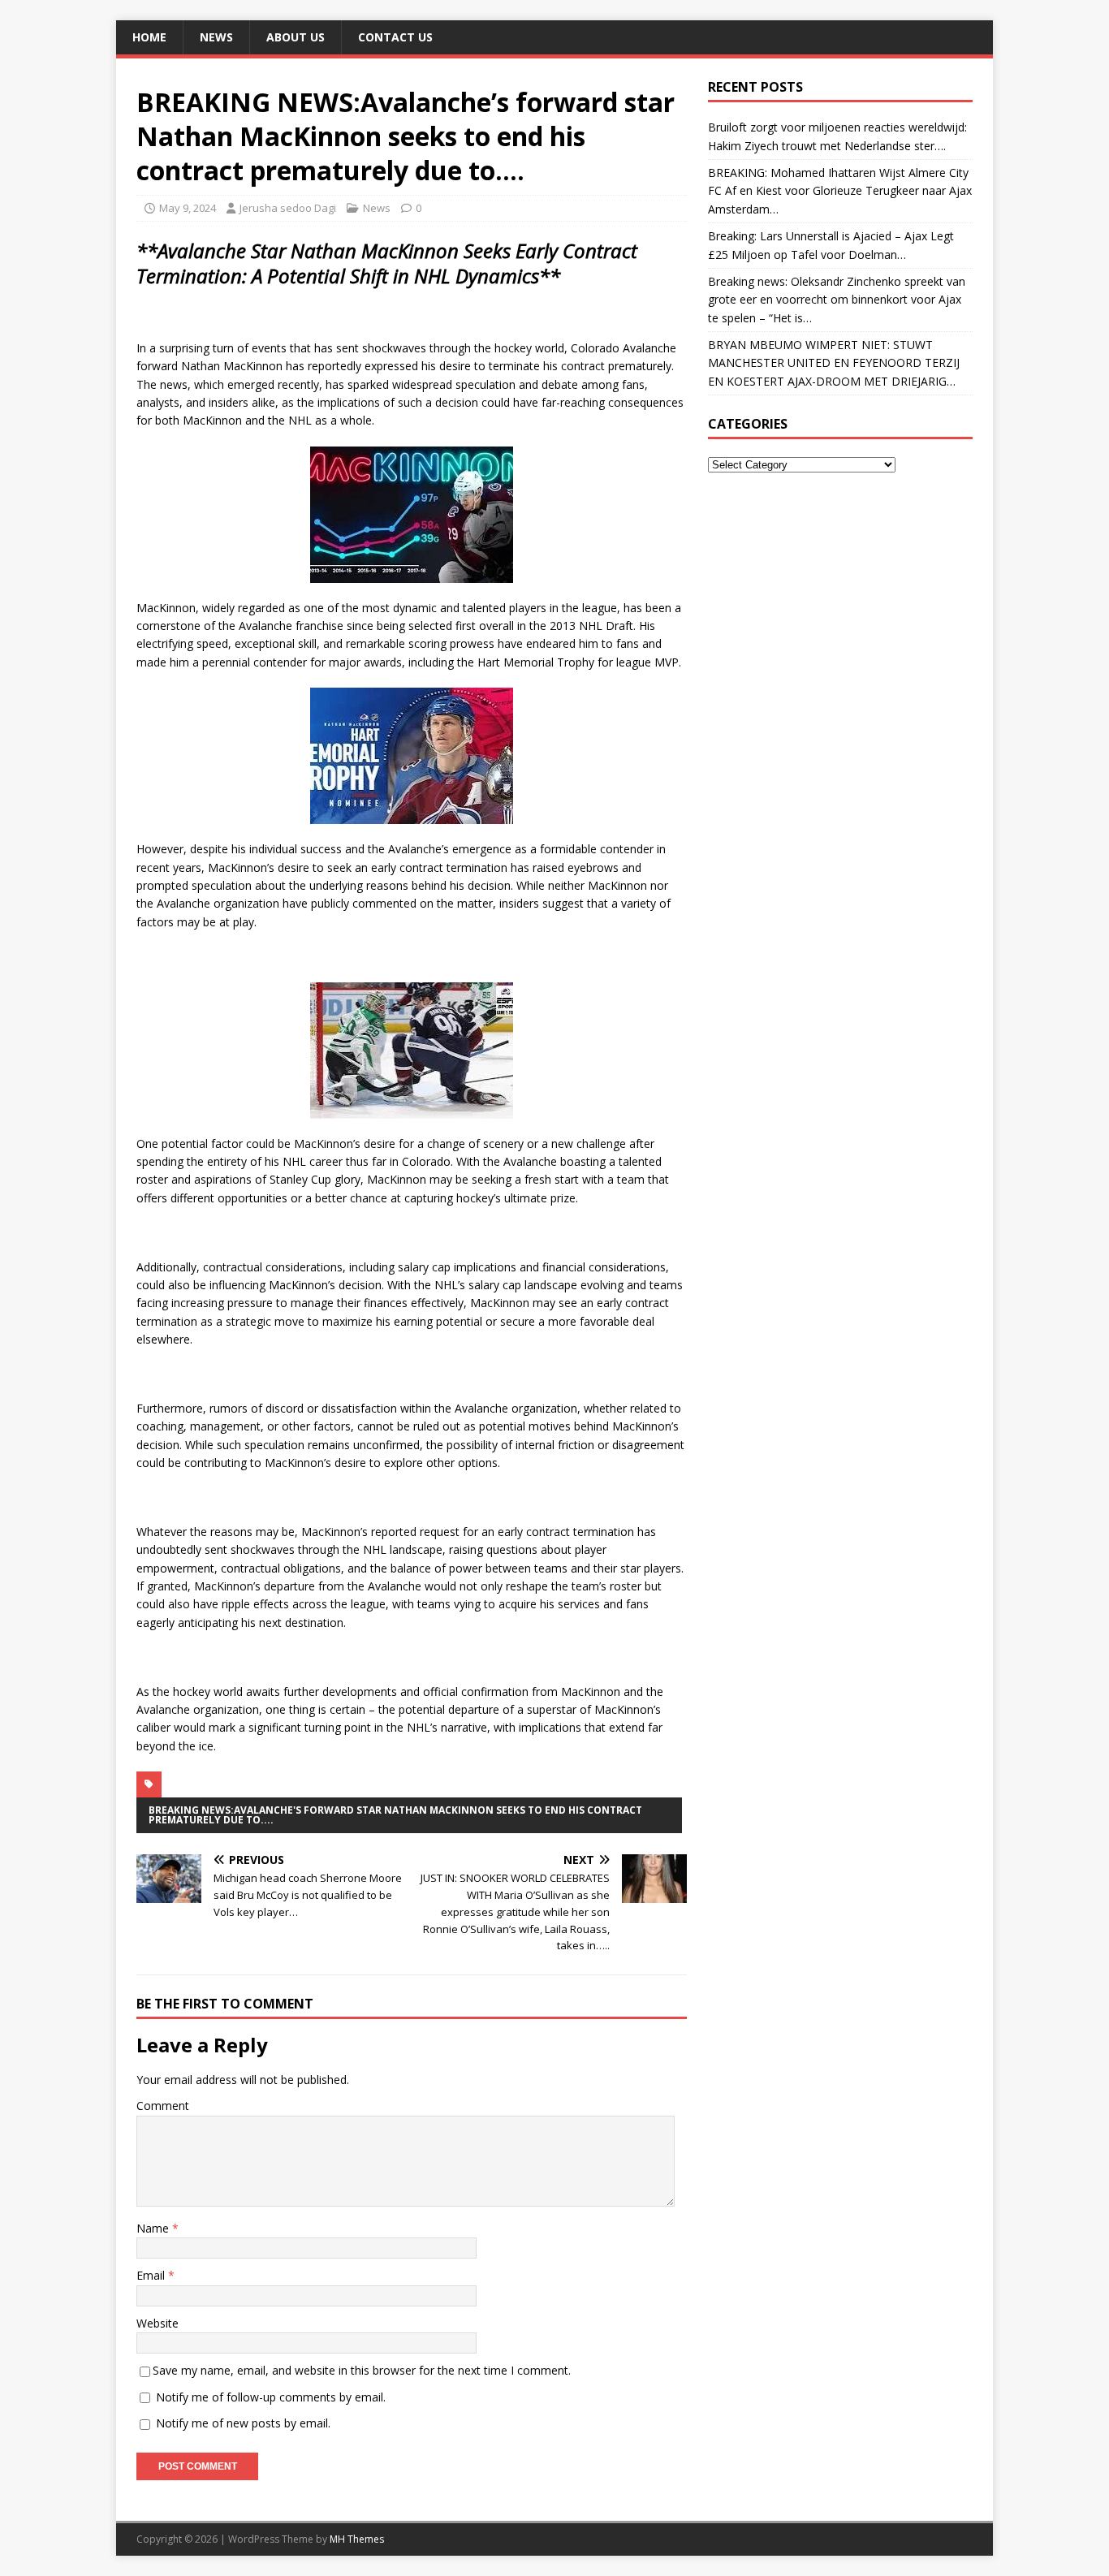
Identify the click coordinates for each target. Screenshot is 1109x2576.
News (377, 208)
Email (152, 2275)
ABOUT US (296, 37)
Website (158, 2323)
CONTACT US (395, 37)
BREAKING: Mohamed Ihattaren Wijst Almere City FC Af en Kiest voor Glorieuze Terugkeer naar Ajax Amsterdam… (840, 191)
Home (149, 37)
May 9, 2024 (188, 208)
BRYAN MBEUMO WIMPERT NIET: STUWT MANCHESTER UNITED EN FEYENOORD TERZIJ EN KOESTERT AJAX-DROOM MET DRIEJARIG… (834, 363)
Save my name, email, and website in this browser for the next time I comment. (362, 2370)
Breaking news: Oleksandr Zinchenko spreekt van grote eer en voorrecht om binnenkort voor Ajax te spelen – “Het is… (837, 300)
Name (154, 2228)
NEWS (216, 37)
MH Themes (357, 2539)
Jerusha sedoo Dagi (288, 208)
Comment (163, 2106)
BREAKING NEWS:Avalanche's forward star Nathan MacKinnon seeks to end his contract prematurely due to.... (395, 1815)
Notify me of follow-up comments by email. (271, 2397)
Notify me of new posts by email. (243, 2423)
